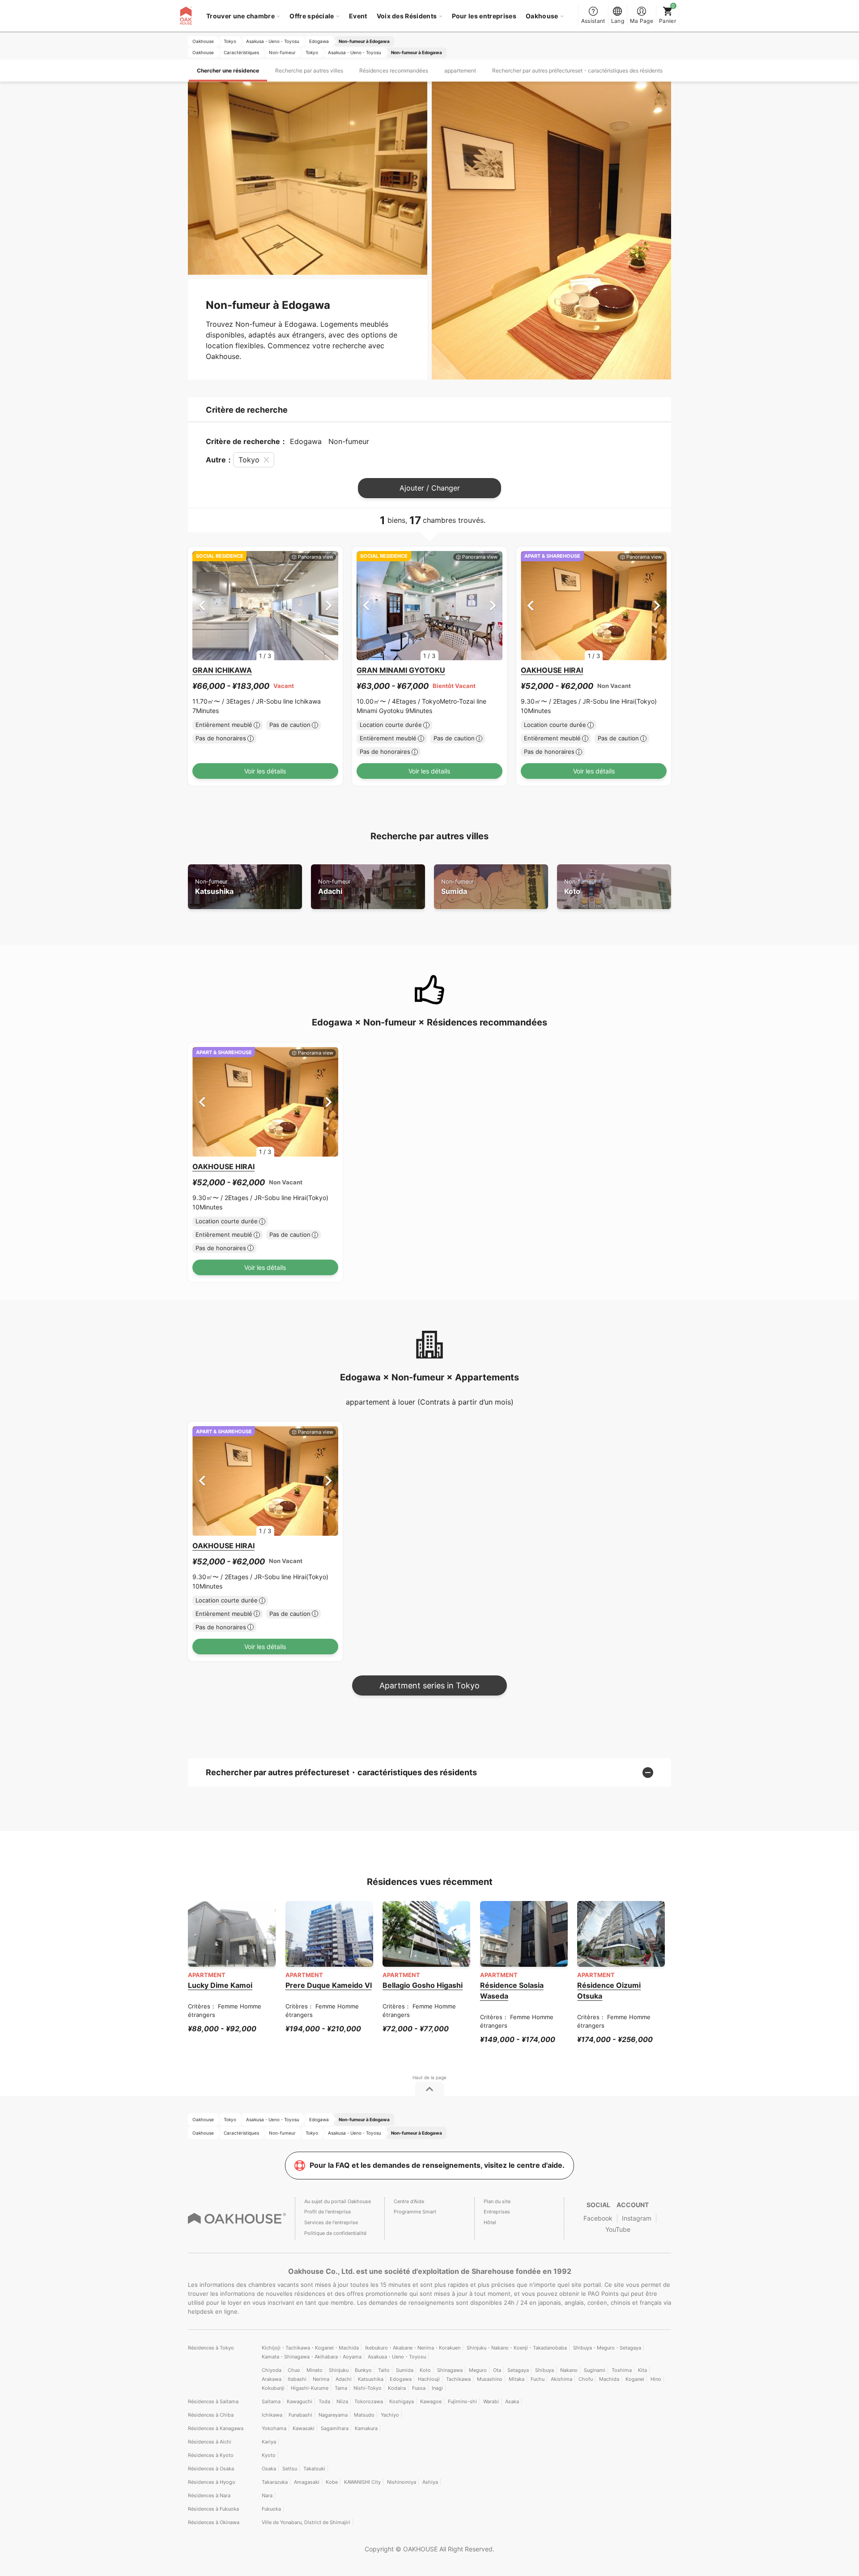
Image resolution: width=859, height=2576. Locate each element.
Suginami (595, 2370)
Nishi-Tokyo (368, 2388)
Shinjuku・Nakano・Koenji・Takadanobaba (517, 2348)
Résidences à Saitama (213, 2401)
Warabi (491, 2401)
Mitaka (517, 2379)
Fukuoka (271, 2509)
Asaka (512, 2401)
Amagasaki (307, 2482)
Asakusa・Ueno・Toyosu (397, 2357)
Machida (609, 2379)
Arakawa (272, 2379)
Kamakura (366, 2428)
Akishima (561, 2379)
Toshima (622, 2370)
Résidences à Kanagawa (216, 2428)
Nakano (569, 2370)
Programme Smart (415, 2212)
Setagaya (518, 2370)
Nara (267, 2495)
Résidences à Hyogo (212, 2482)
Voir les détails (265, 771)
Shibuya (544, 2370)
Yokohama (274, 2428)
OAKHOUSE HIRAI (552, 670)
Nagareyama (333, 2415)
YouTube (618, 2229)
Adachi (334, 887)
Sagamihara (335, 2428)
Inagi (437, 2388)
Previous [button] (202, 605)
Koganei (635, 2379)
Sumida (457, 887)
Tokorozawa (369, 2401)
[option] (265, 606)
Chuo (294, 2370)
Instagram (637, 2218)
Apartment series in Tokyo (429, 1685)
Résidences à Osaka (211, 2469)
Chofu (586, 2379)
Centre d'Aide (409, 2201)
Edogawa (401, 2379)
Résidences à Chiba (211, 2415)
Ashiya (430, 2482)
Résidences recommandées (394, 70)
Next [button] (329, 605)
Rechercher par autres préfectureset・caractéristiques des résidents (577, 70)
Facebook (598, 2218)
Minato (315, 2370)
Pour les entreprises (484, 16)
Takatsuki (314, 2469)
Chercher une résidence (228, 70)
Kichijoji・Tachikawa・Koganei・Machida (310, 2348)
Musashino (490, 2379)
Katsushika (214, 887)
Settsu (290, 2469)
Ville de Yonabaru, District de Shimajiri (306, 2522)
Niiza (342, 2401)
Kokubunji (273, 2388)
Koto (580, 887)
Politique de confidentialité (335, 2233)
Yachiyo (390, 2415)
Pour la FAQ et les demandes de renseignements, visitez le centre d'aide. (437, 2165)
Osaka (269, 2469)
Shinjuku (339, 2370)
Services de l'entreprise (331, 2222)
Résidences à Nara (209, 2495)
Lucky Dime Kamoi (220, 1985)
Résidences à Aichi (210, 2442)
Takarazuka (275, 2482)
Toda (324, 2401)
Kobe (332, 2482)
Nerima (321, 2379)
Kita (642, 2370)
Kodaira (397, 2388)
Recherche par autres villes (309, 70)
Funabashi (300, 2415)
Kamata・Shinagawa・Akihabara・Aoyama (312, 2357)
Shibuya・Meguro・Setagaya (607, 2348)
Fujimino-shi (462, 2401)
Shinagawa (450, 2370)
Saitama (271, 2401)
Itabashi (297, 2379)
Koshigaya (402, 2401)
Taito (384, 2370)
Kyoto (269, 2455)
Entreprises (497, 2212)
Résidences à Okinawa (214, 2522)
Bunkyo (363, 2370)
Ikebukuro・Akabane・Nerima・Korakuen (413, 2348)
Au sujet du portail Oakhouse (338, 2201)
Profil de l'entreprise (327, 2212)
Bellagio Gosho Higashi (423, 1985)
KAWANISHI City (362, 2482)
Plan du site (497, 2201)
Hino (656, 2379)
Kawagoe (431, 2401)
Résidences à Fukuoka (213, 2509)
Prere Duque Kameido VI (329, 1985)
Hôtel (490, 2222)
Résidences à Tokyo (211, 2348)
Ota (497, 2370)
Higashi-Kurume (310, 2388)
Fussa (419, 2388)
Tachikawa (458, 2379)
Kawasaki (304, 2428)
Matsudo (364, 2415)
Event (358, 16)
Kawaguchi (300, 2401)
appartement (460, 70)
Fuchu (538, 2379)
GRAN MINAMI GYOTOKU (401, 670)
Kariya (269, 2442)
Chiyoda (272, 2370)
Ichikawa (272, 2415)
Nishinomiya (402, 2482)
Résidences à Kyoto (211, 2455)
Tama (341, 2388)
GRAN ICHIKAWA (222, 670)
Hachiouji (429, 2379)
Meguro (478, 2370)
